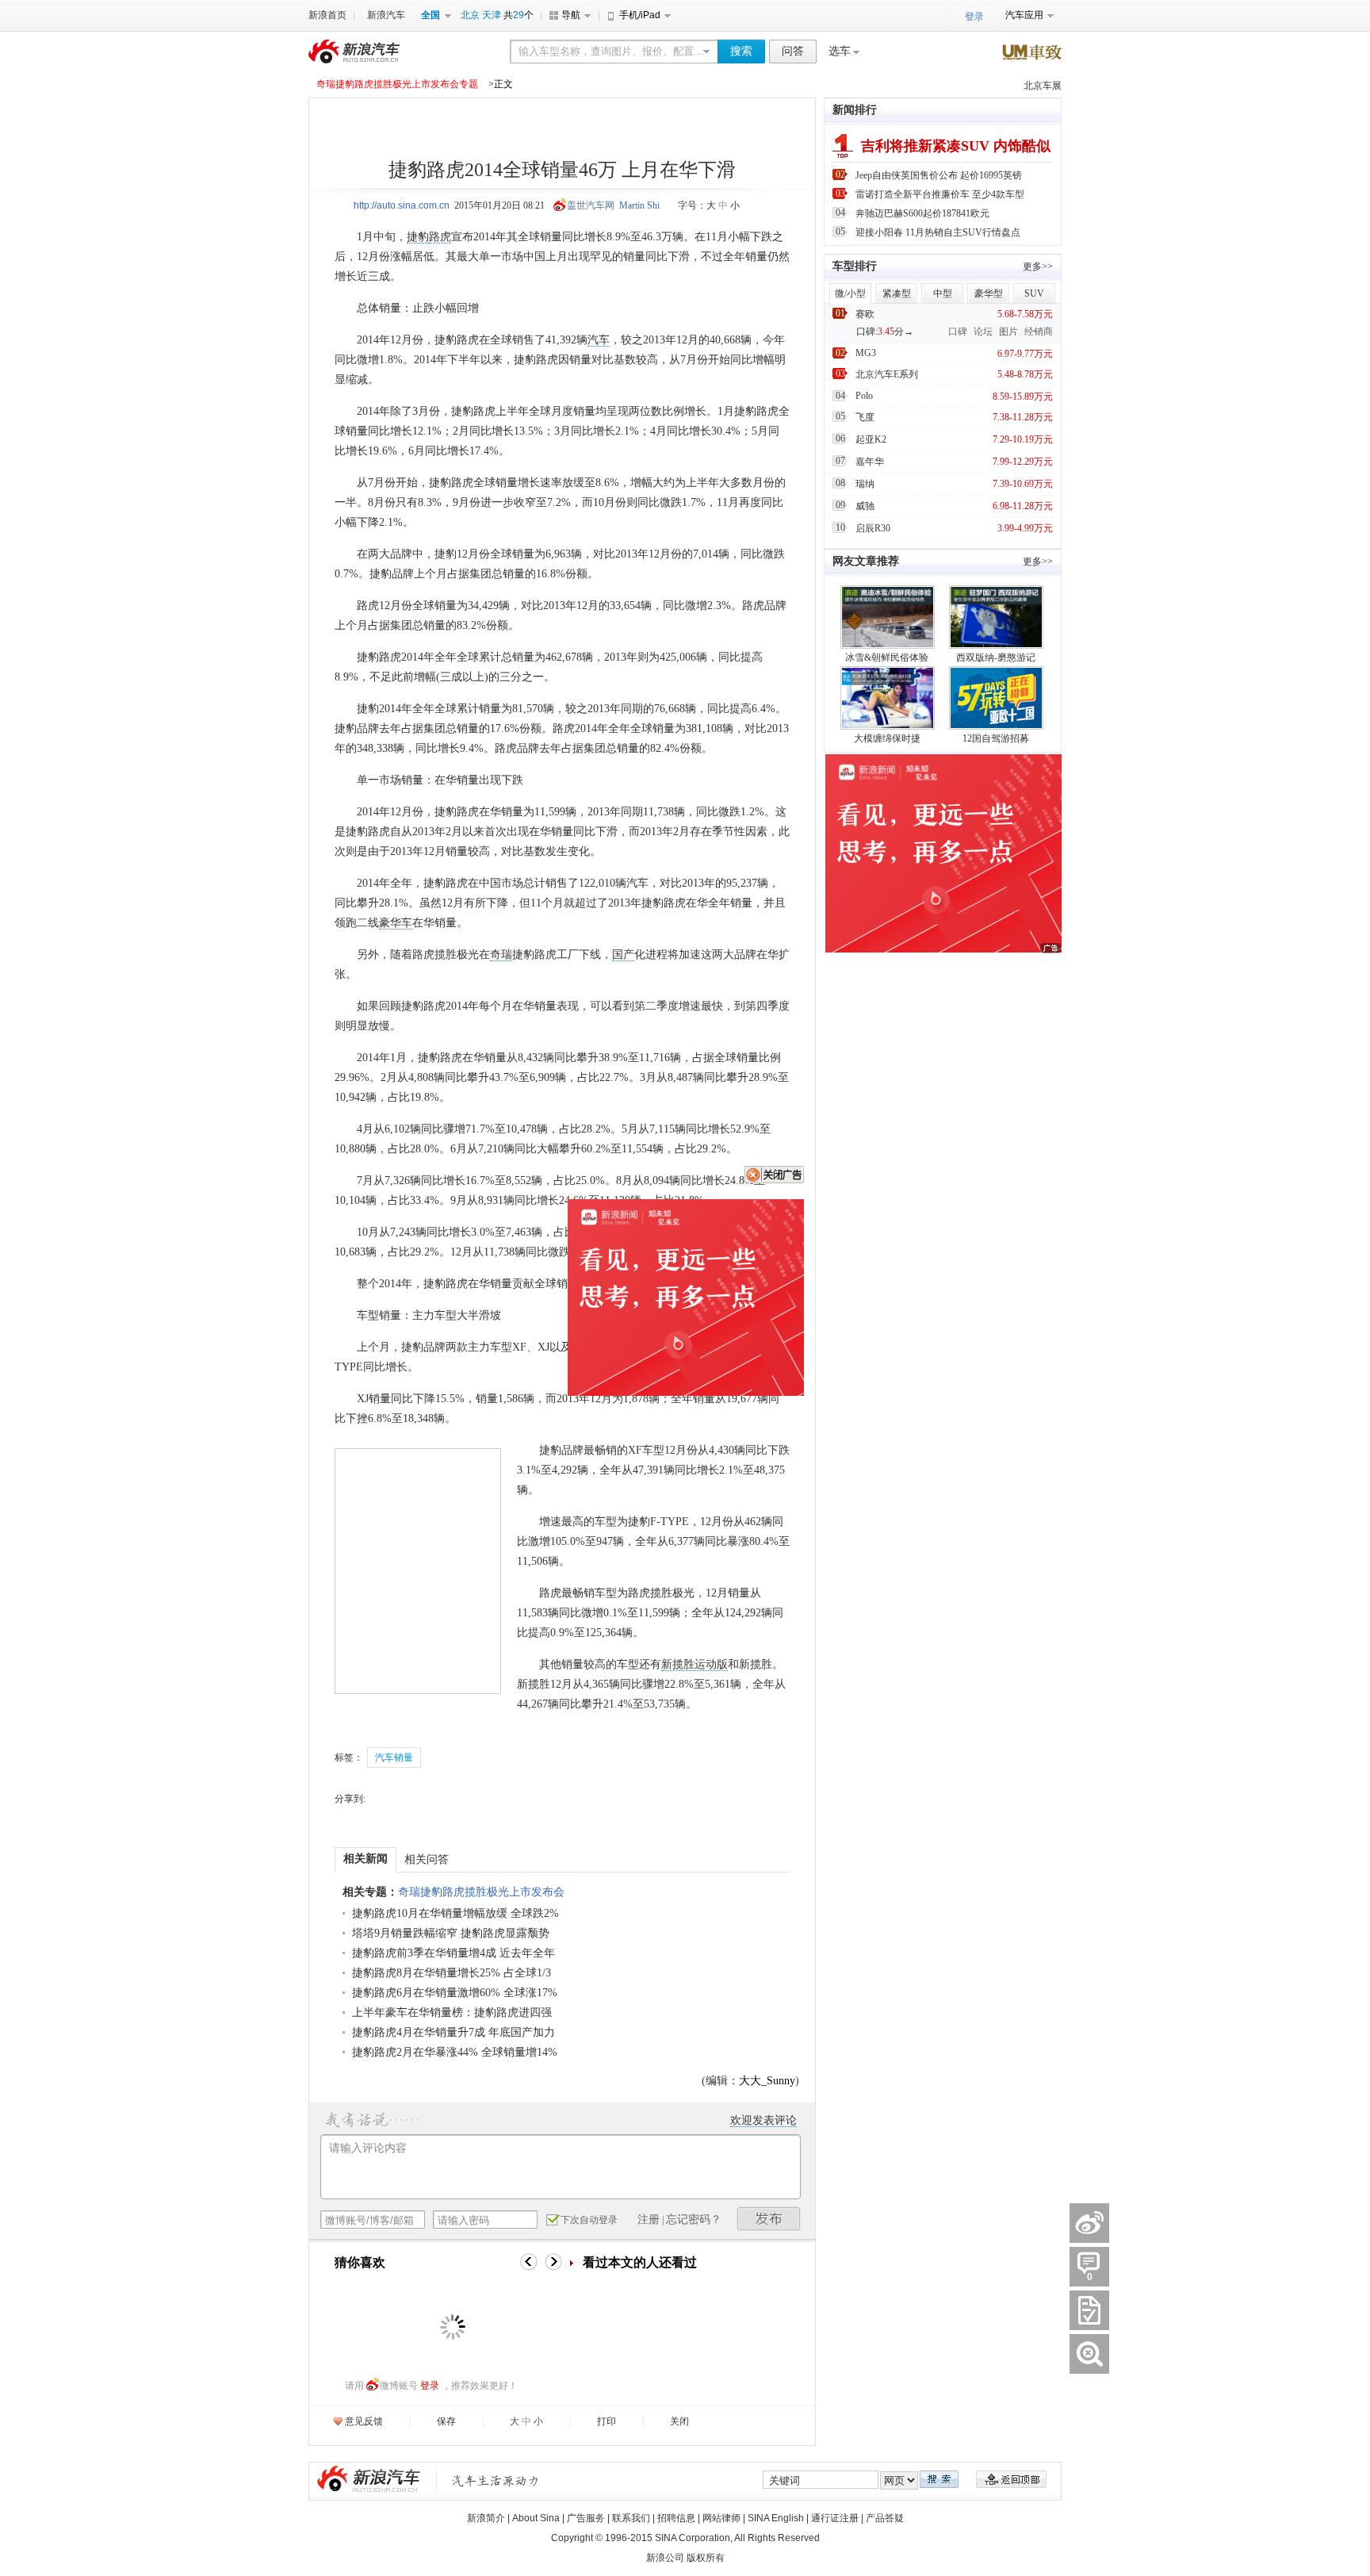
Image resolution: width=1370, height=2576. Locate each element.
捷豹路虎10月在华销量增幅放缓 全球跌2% (455, 1913)
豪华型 (989, 293)
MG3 (866, 353)
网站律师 (721, 2518)
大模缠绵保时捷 (887, 738)
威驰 (865, 506)
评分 (1089, 2310)
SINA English (776, 2518)
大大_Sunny (767, 2081)
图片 (1008, 332)
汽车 (599, 340)
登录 (430, 2386)
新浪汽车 (386, 15)
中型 (943, 293)
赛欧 (865, 314)
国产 (623, 954)
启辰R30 (873, 528)
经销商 (1039, 332)
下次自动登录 (589, 2220)
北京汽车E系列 (887, 374)
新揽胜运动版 (695, 1664)
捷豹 (418, 237)
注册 (649, 2219)
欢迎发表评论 (763, 2120)
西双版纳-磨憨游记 (996, 657)
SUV (1034, 293)
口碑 (958, 332)
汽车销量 (394, 1758)
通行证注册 (835, 2518)
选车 (840, 51)
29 (519, 15)
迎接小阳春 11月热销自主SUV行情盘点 (938, 232)
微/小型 (850, 293)
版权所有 (706, 2558)
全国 (431, 15)
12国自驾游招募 (996, 738)
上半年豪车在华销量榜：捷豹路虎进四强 (452, 2012)
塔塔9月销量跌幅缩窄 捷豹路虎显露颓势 (451, 1933)
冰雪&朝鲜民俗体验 (887, 657)
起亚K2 (871, 439)
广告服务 (586, 2518)
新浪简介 (486, 2518)
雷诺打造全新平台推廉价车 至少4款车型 (940, 194)
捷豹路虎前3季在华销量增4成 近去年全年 (453, 1953)
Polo (864, 396)
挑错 (1089, 2354)
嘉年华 (870, 462)
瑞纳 (865, 484)
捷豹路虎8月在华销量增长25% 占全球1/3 (452, 1973)
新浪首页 (327, 15)
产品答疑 (885, 2518)
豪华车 (396, 923)
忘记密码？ (694, 2219)
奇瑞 (501, 954)
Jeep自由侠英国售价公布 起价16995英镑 (939, 175)
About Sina (536, 2518)
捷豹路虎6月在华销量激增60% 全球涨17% (455, 1993)
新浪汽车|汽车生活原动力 (496, 2480)
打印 (607, 2421)
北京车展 (1043, 86)
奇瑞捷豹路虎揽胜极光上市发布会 (481, 1892)
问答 (793, 51)
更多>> (1038, 266)
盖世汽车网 (591, 205)
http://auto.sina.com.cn (402, 205)
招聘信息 (676, 2518)
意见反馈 (364, 2421)
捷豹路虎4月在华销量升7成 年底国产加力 (453, 2032)
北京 (470, 15)
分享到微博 (1089, 2223)
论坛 (983, 332)
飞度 (865, 417)
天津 (492, 15)
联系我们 (631, 2518)
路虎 (440, 237)
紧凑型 (897, 293)
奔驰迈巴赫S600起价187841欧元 (922, 213)
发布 (769, 2219)
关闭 (679, 2421)
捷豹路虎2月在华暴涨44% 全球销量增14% (455, 2052)
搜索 (741, 51)
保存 (446, 2421)
